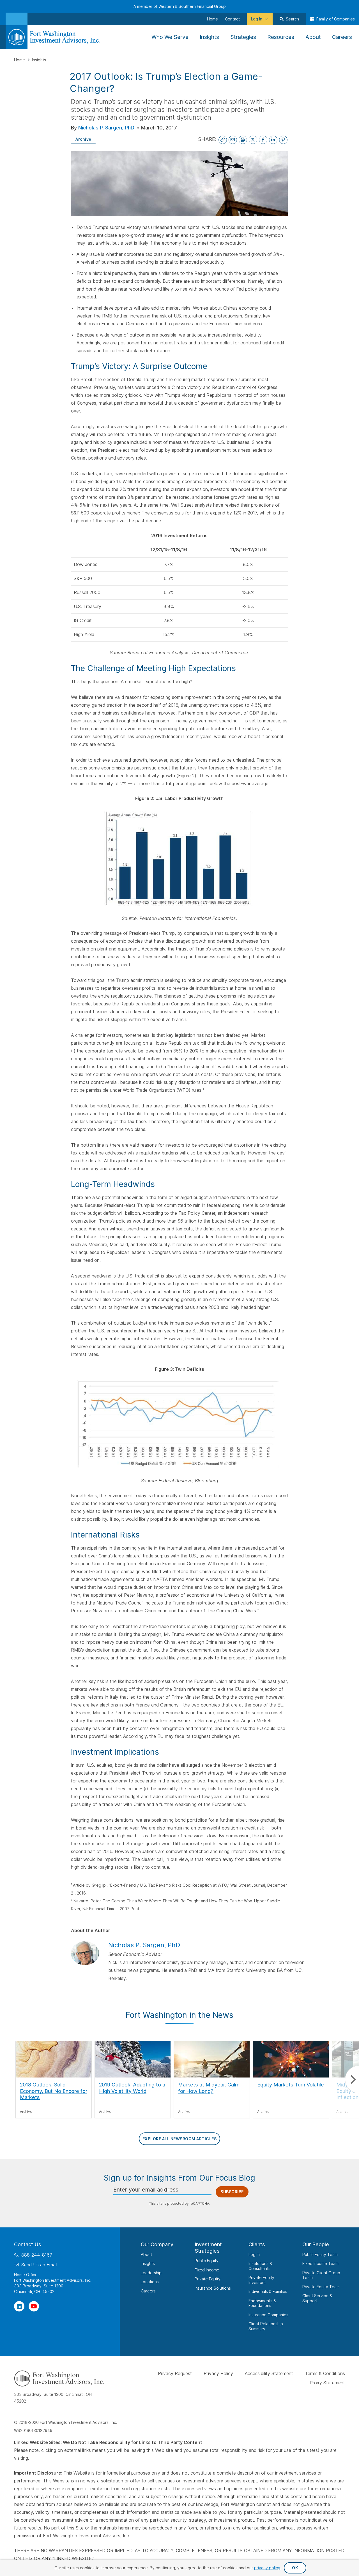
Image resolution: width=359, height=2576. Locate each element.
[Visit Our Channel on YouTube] (34, 2306)
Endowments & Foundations (262, 2303)
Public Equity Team (320, 2254)
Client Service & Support (317, 2298)
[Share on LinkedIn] (273, 140)
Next (352, 2080)
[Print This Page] (243, 140)
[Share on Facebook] (263, 140)
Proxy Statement (327, 2382)
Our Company (157, 2244)
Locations (150, 2282)
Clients (257, 2244)
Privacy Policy (218, 2373)
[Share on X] (253, 140)
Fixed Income (207, 2270)
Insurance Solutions (213, 2288)
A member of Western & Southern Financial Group (180, 6)
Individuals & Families (268, 2291)
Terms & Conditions (325, 2373)
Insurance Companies (268, 2314)
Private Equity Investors (261, 2280)
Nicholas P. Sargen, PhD (106, 128)
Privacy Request (175, 2373)
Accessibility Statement (269, 2373)
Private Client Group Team (321, 2275)
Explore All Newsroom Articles (180, 2139)
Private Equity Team (321, 2286)
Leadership (151, 2272)
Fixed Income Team (320, 2263)
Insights (39, 60)
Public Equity (207, 2261)
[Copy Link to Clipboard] (223, 140)
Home (20, 60)
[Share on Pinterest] (283, 140)
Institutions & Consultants (260, 2266)
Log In (254, 2254)
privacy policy (267, 2568)
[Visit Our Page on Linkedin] (19, 2306)
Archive (83, 139)
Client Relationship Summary (266, 2326)
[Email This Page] (233, 140)
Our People (316, 2244)
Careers (148, 2291)
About (146, 2254)
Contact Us (28, 2244)
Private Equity (208, 2279)
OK (295, 2568)
